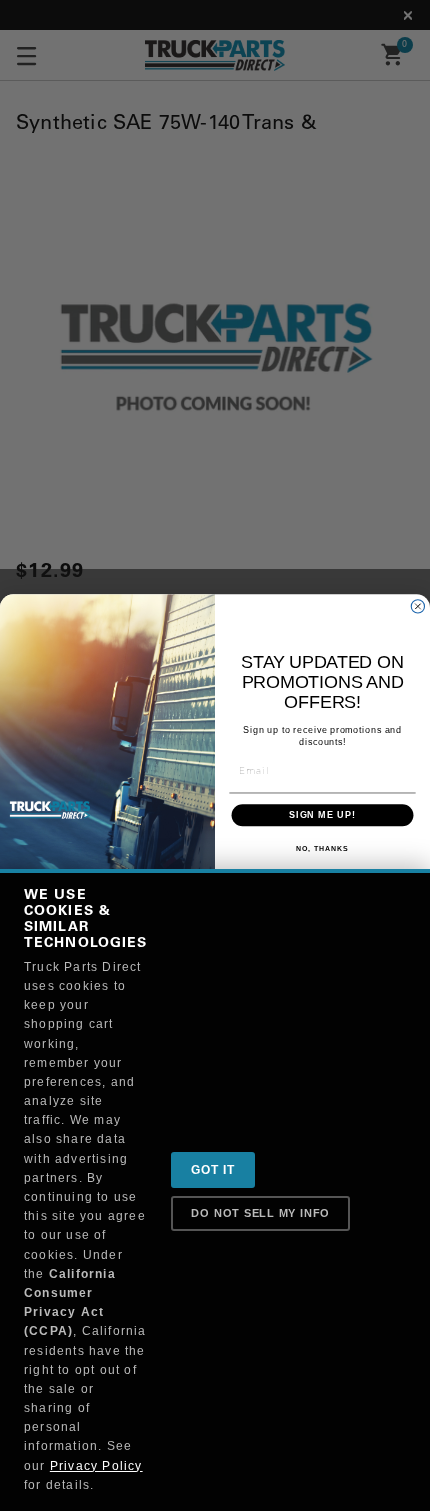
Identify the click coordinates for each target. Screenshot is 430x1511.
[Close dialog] (417, 606)
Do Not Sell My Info (260, 1213)
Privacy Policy (96, 1466)
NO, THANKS (322, 848)
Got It (212, 1170)
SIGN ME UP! (322, 814)
